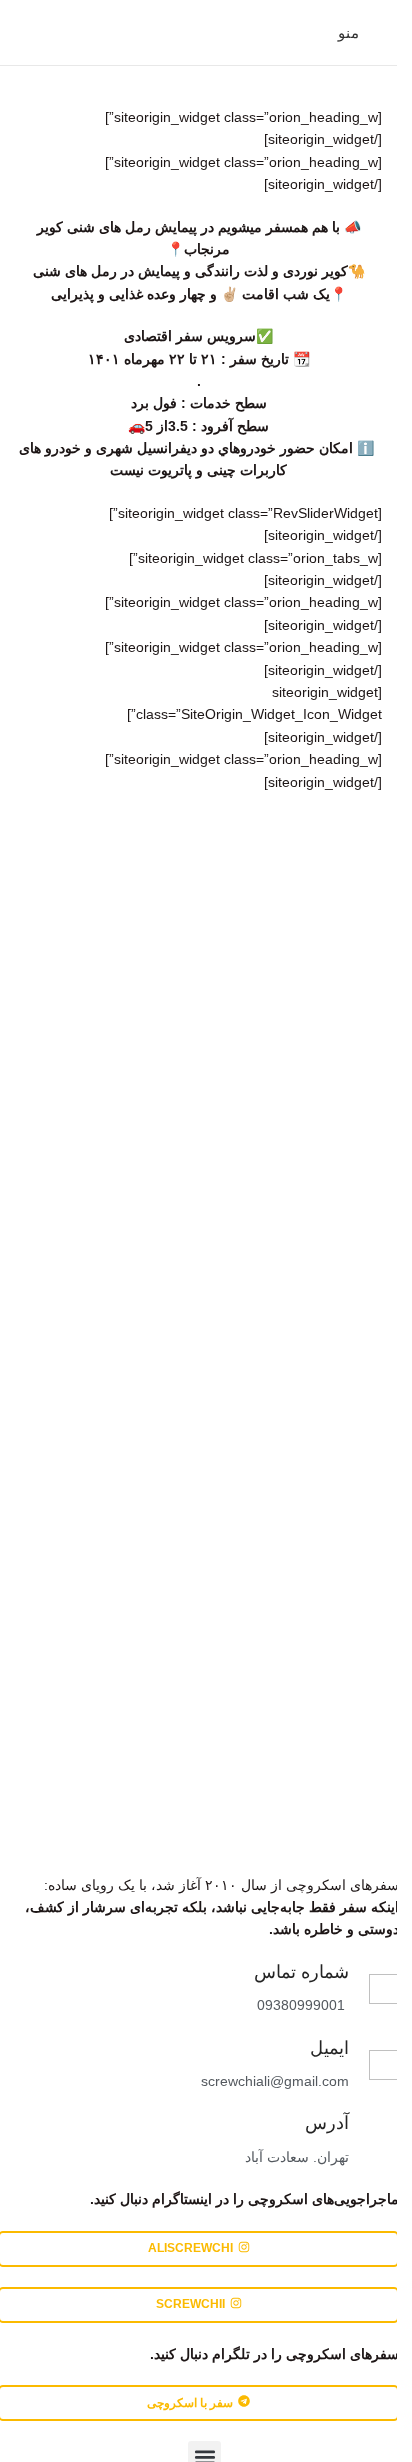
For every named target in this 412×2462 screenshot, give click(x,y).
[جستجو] (23, 33)
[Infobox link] (308, 2065)
